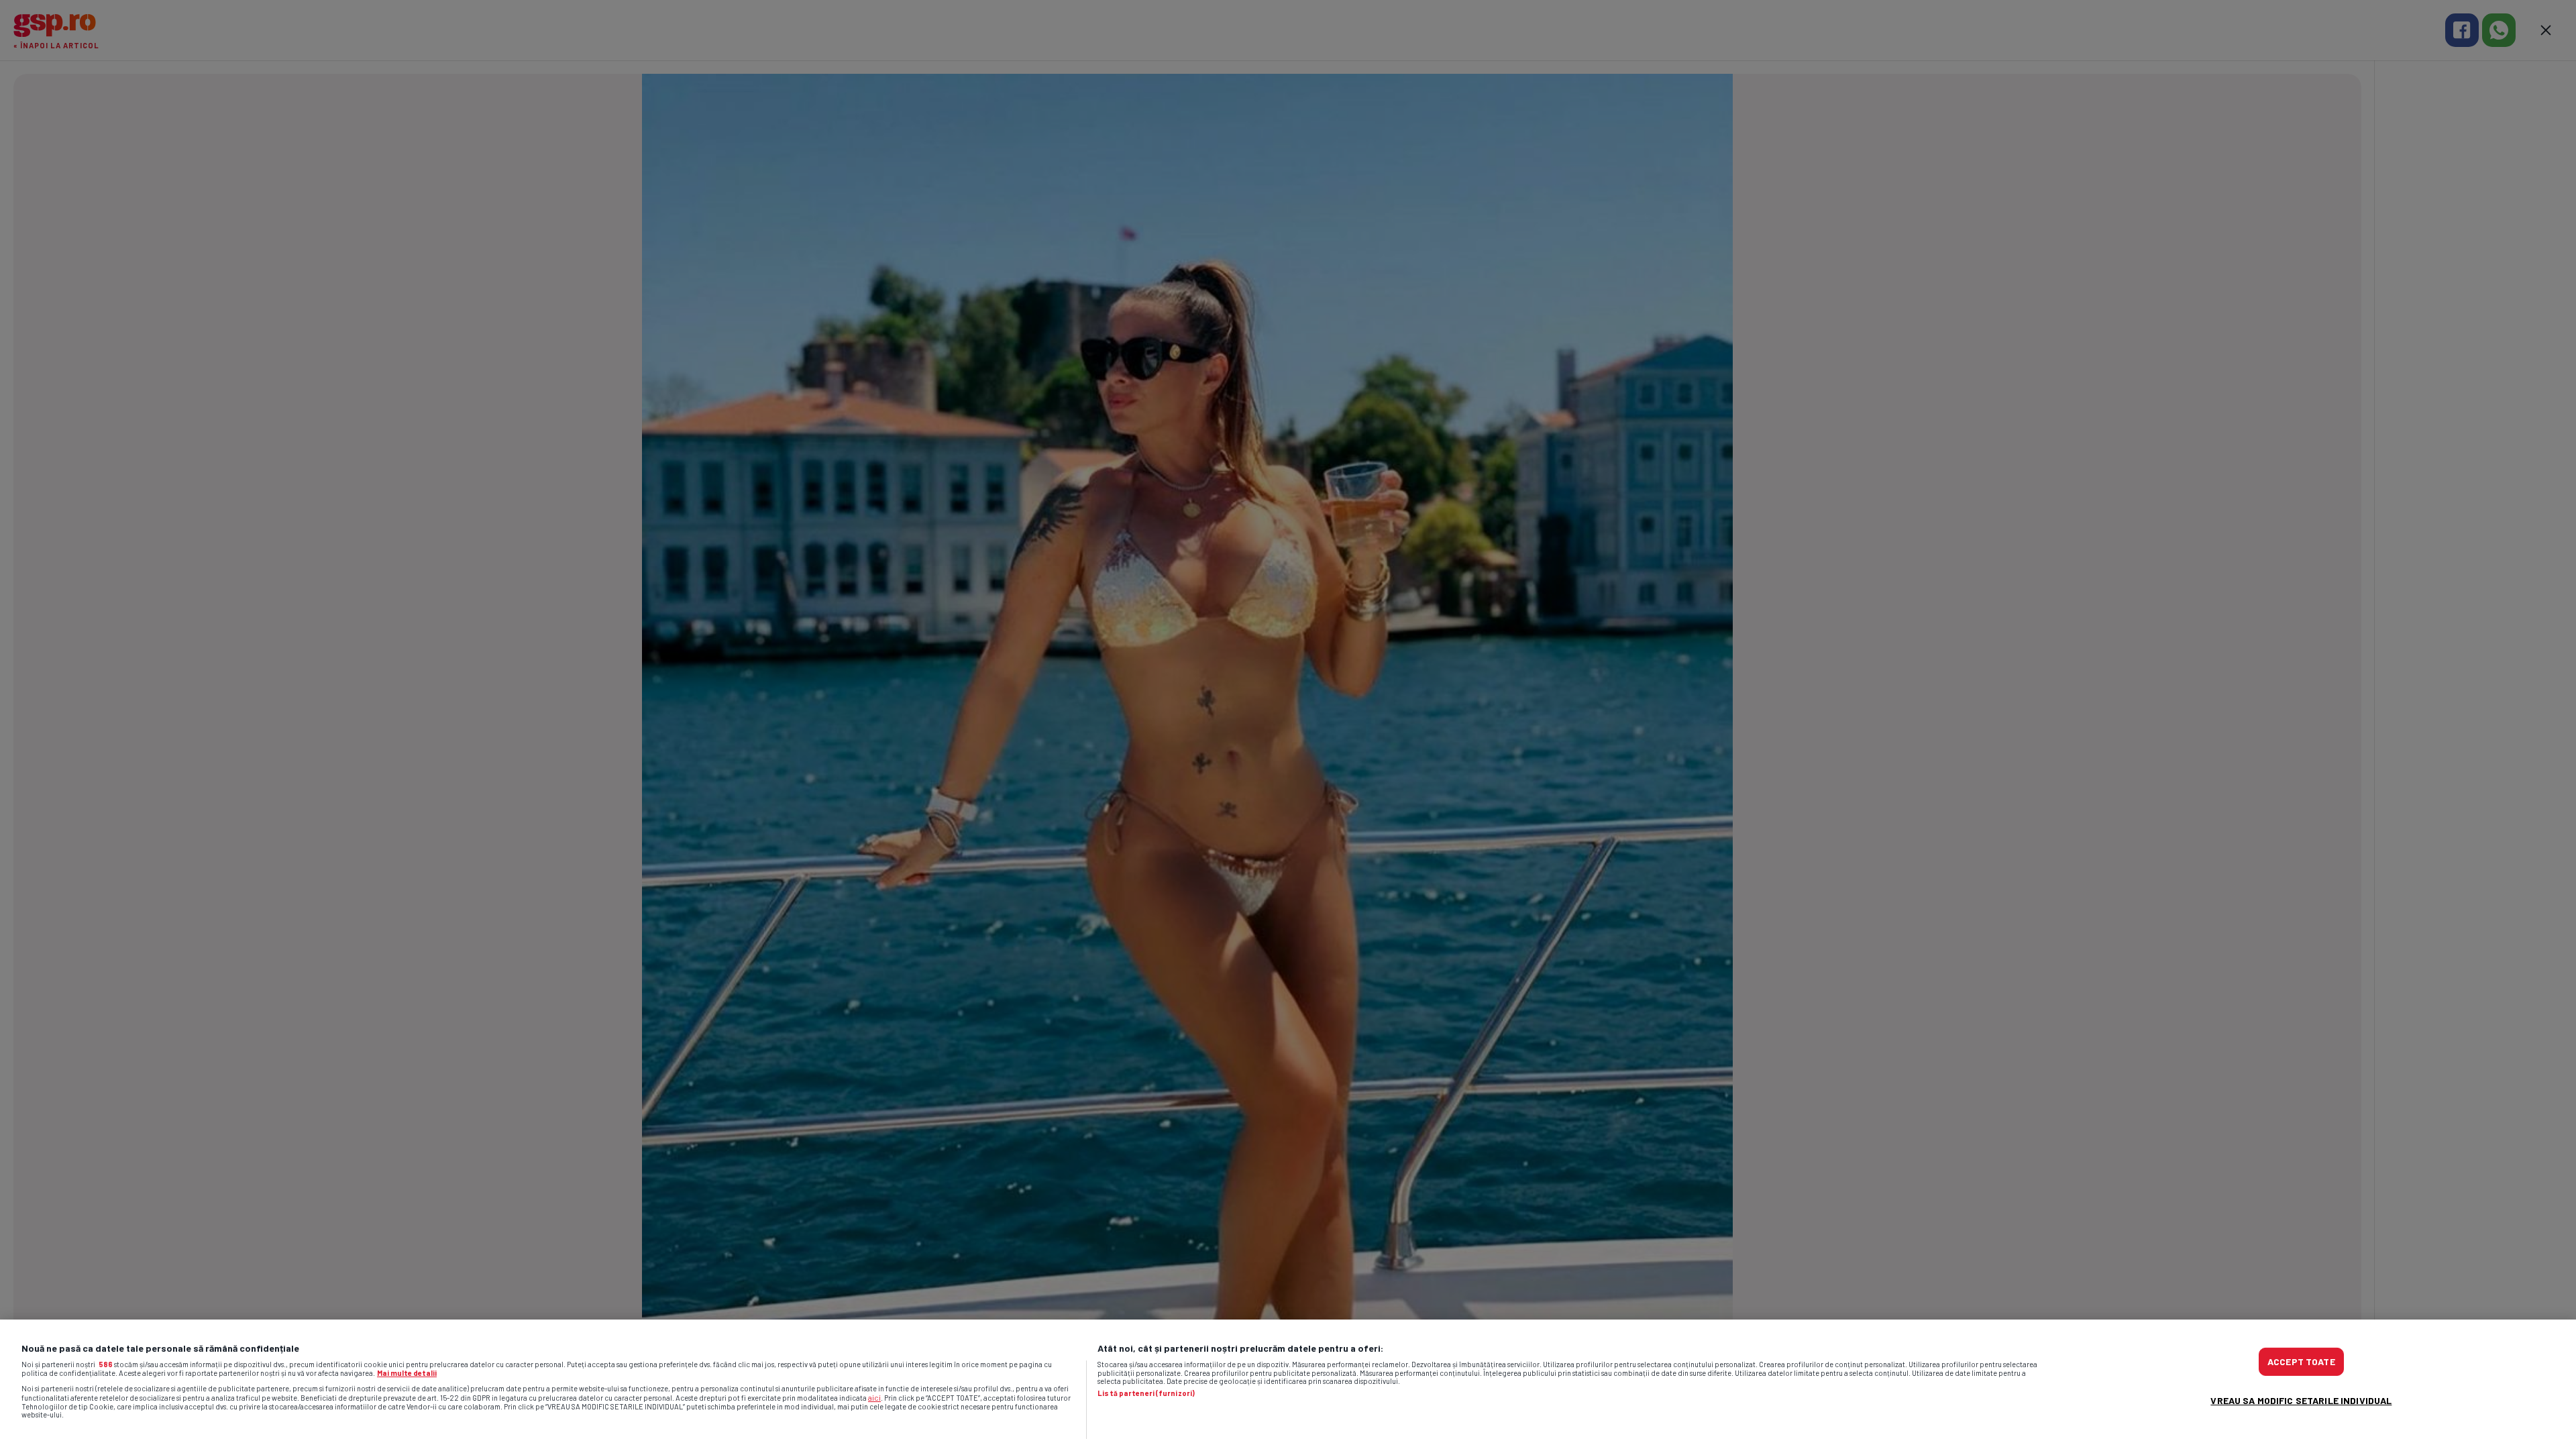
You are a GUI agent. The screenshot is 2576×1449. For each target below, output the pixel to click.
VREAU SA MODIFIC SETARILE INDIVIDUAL (2301, 1400)
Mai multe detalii (407, 1373)
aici (874, 1397)
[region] (1288, 1384)
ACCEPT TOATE (2301, 1361)
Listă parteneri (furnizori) (1146, 1393)
